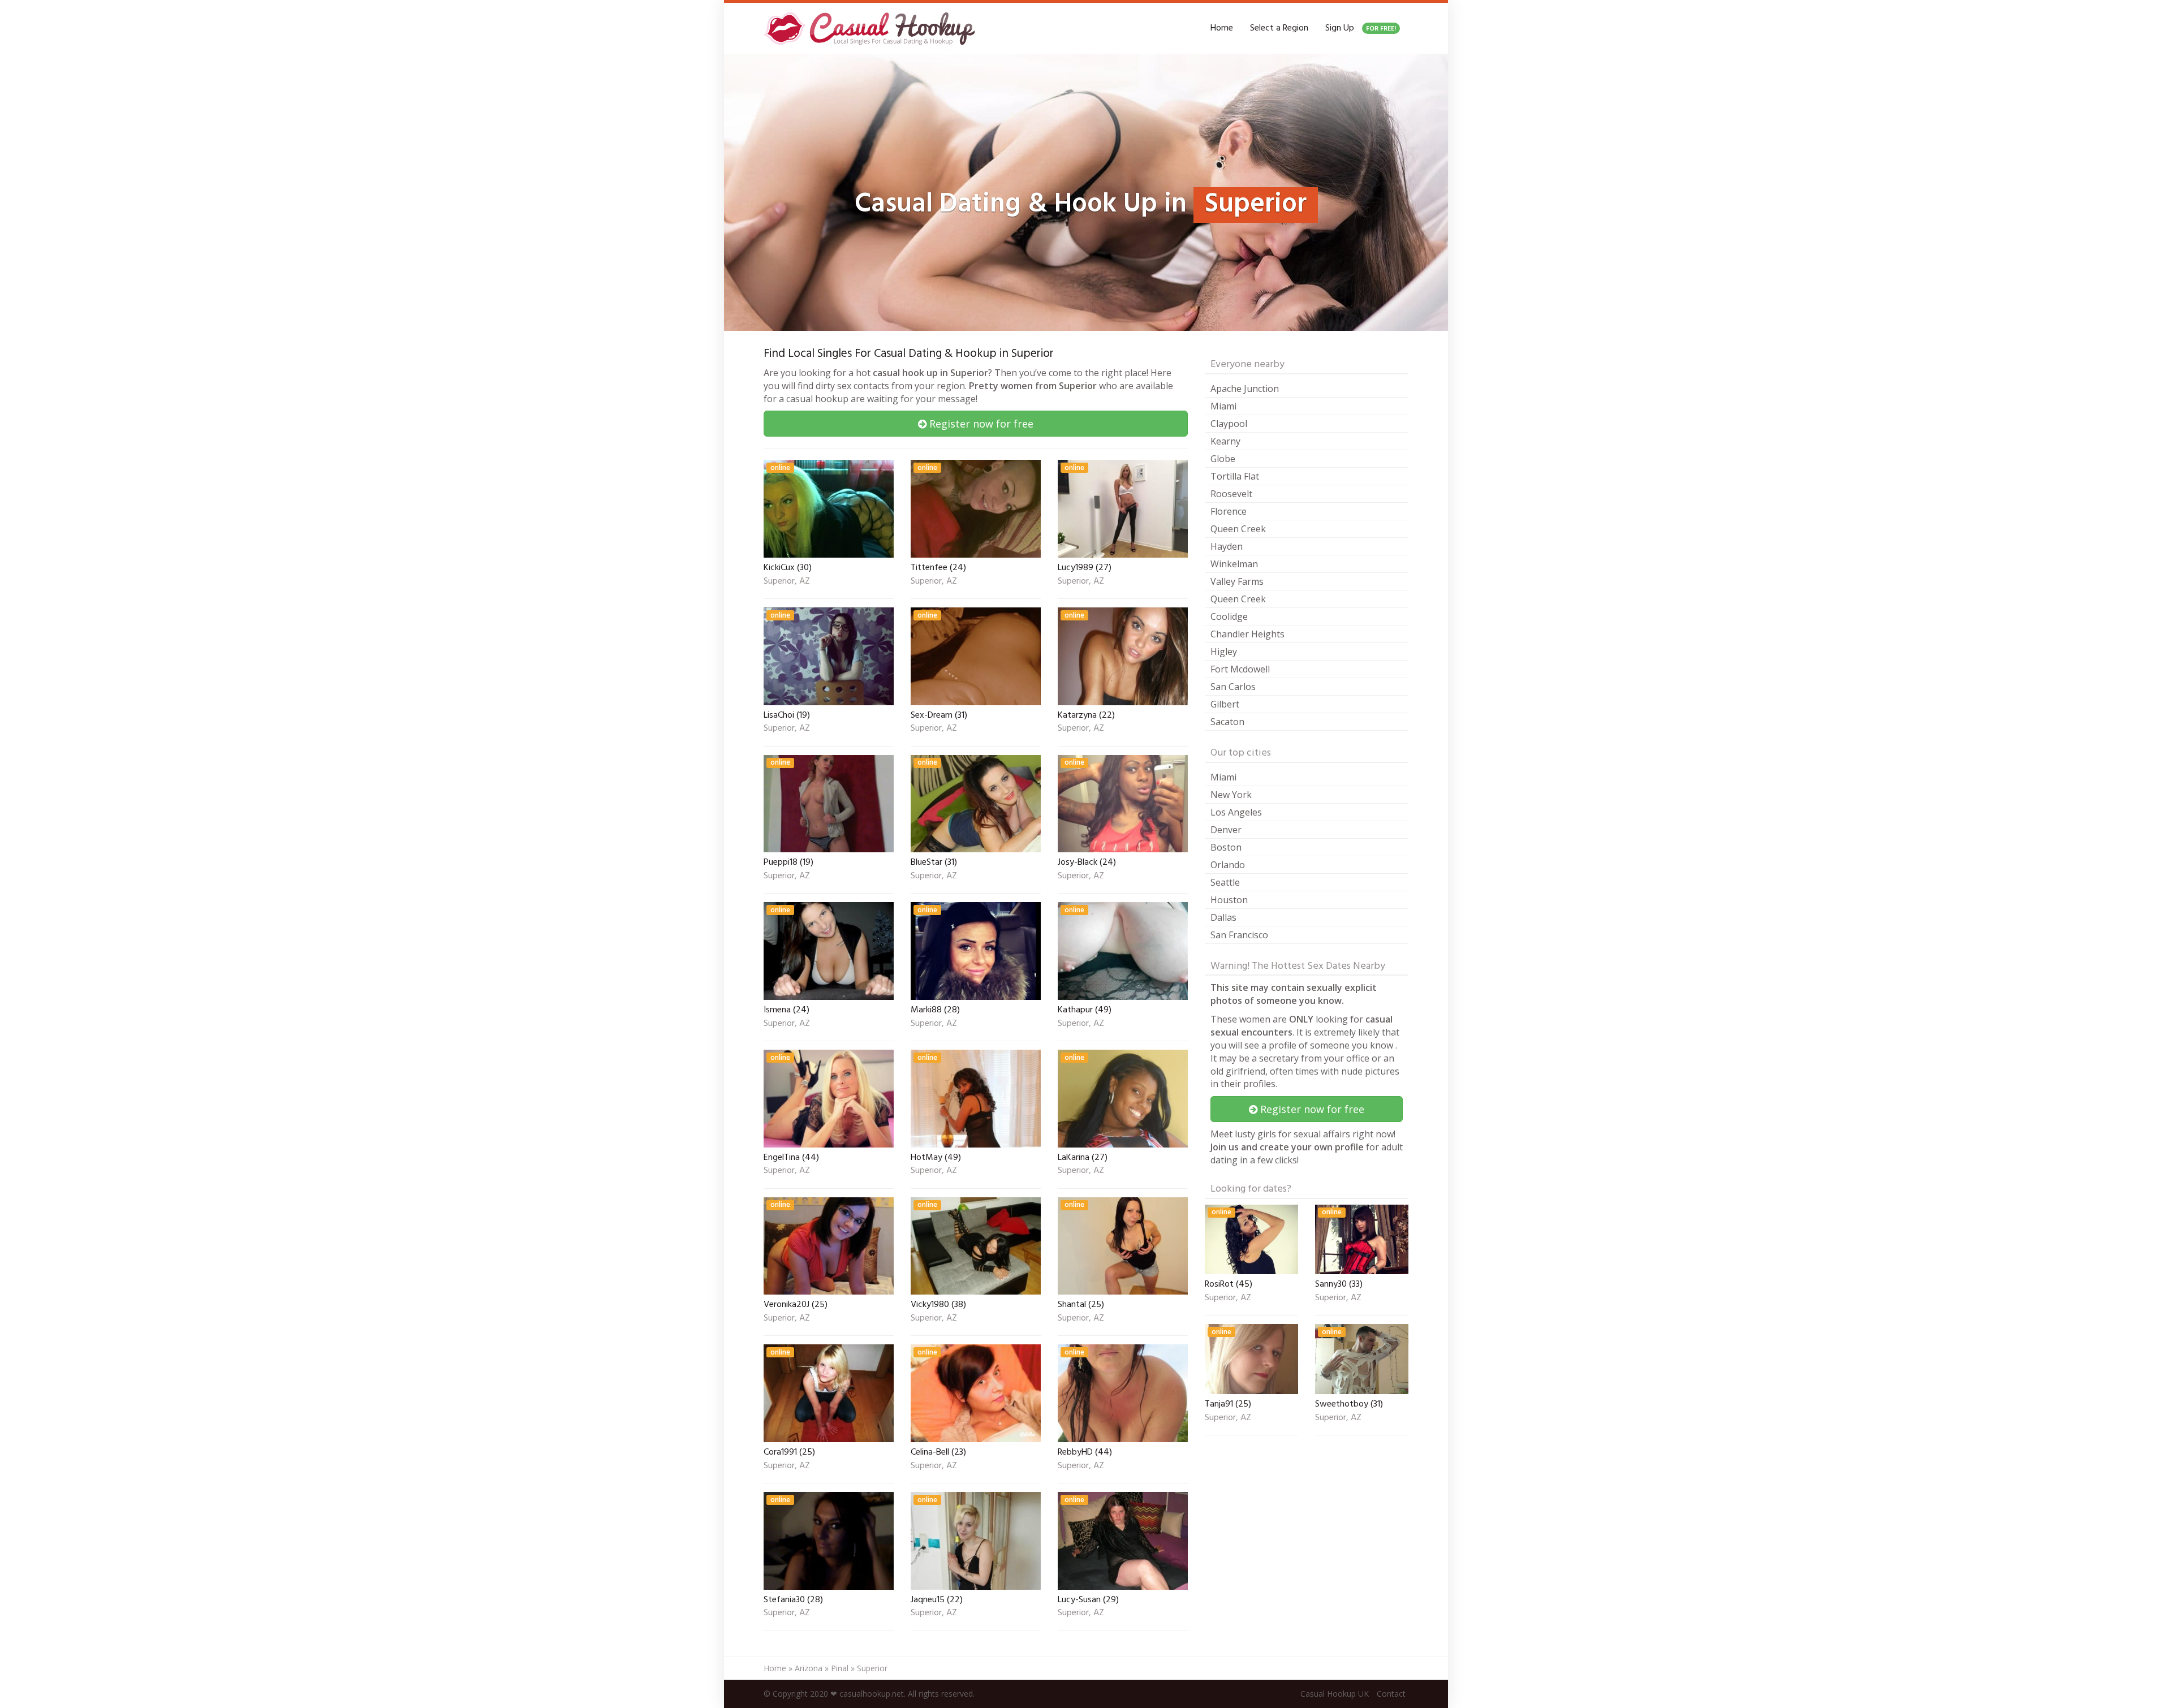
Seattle (1225, 882)
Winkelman (1234, 564)
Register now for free (980, 424)
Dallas (1223, 917)
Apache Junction (1245, 389)
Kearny (1225, 441)
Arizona (809, 1668)
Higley (1224, 652)
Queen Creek (1238, 529)
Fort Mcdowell (1240, 669)
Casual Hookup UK (1335, 1694)
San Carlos (1233, 687)
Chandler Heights (1247, 634)
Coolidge (1229, 616)
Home (1222, 28)
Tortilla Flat (1235, 476)
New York (1231, 795)
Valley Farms (1237, 581)
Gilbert (1225, 704)
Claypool (1229, 424)
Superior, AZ (787, 582)
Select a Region (1279, 28)
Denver (1226, 830)
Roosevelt (1231, 494)
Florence (1229, 511)
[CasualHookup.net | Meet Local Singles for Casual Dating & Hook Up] (872, 28)
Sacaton (1227, 722)
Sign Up (1361, 28)
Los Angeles (1236, 812)
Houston (1229, 900)
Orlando (1228, 865)
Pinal (840, 1668)
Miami (1223, 406)
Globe (1223, 459)
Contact (1391, 1694)
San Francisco (1239, 935)
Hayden (1227, 546)
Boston (1226, 847)
